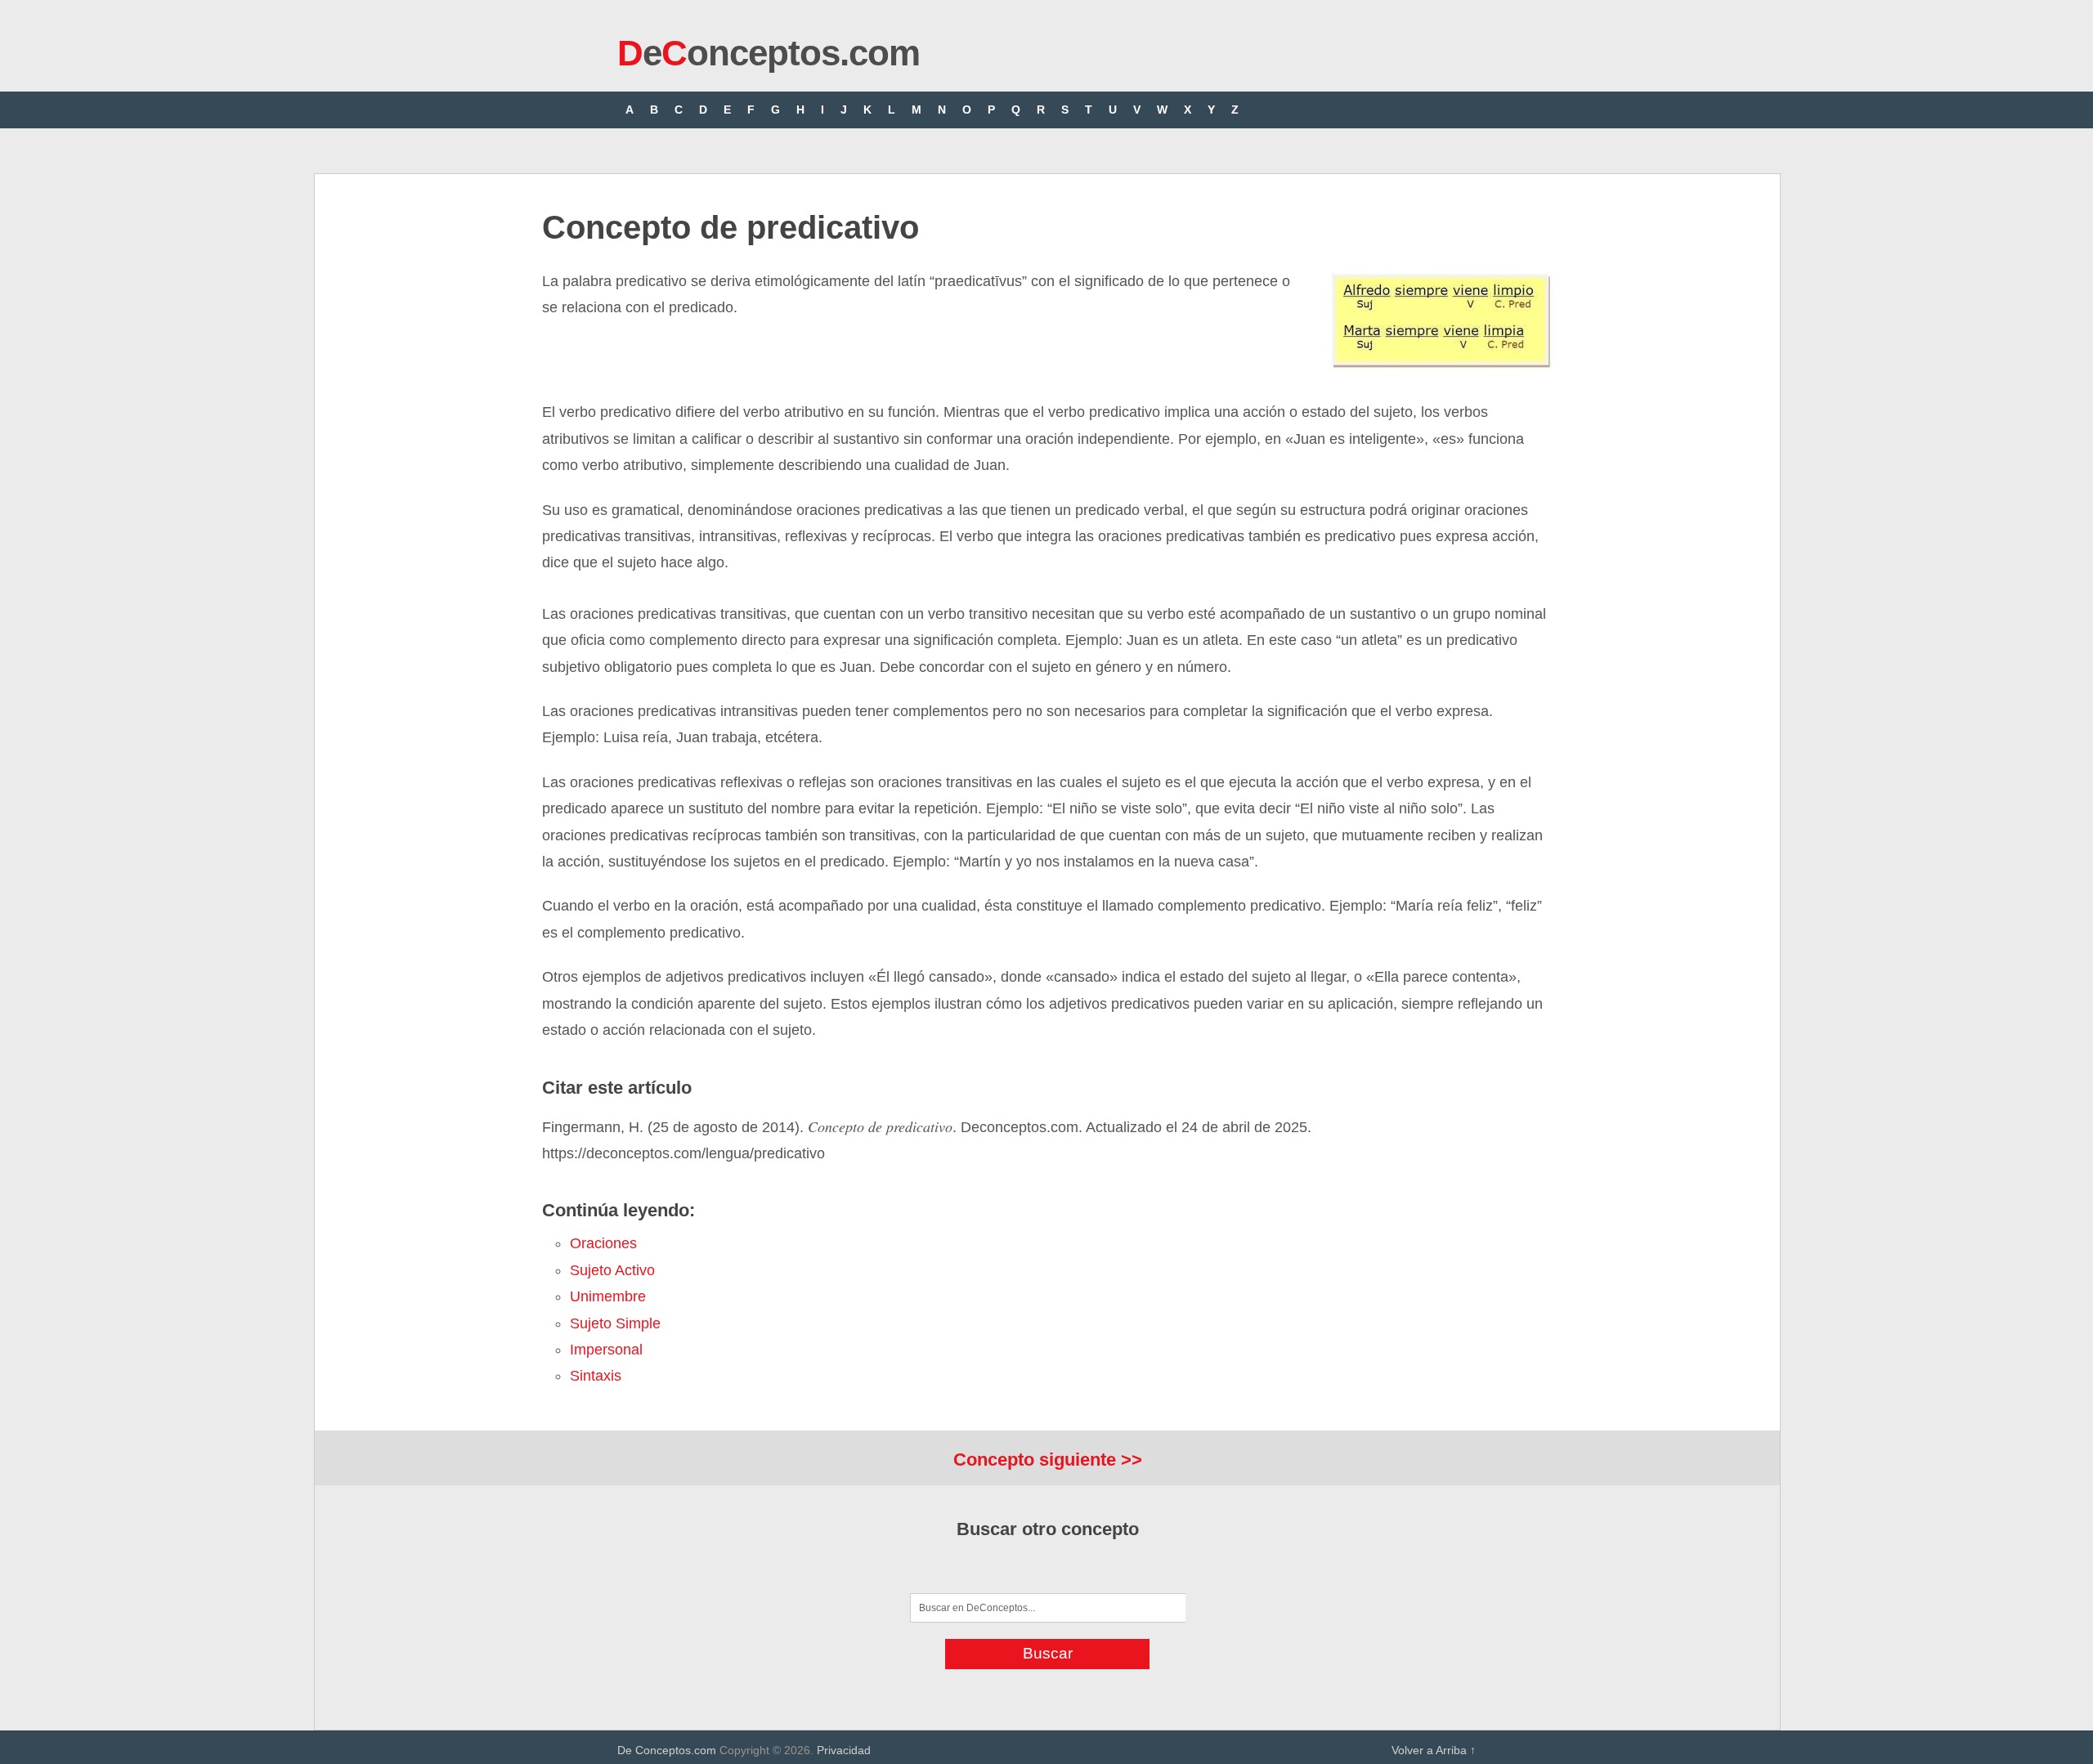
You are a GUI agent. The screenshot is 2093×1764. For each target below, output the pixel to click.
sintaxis (596, 1376)
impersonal (606, 1350)
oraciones (603, 1243)
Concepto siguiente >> (1048, 1460)
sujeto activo (612, 1270)
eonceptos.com (769, 53)
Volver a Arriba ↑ (1434, 1750)
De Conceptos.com (667, 1750)
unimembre (608, 1296)
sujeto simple (615, 1323)
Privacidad (844, 1750)
